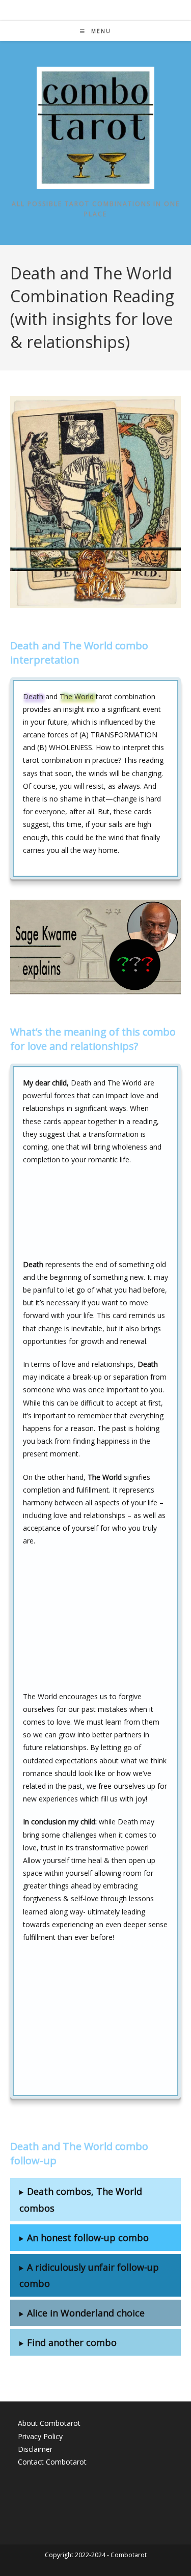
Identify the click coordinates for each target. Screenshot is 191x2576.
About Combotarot (49, 2423)
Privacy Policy (40, 2436)
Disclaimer (35, 2449)
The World (77, 696)
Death (33, 696)
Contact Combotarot (52, 2462)
